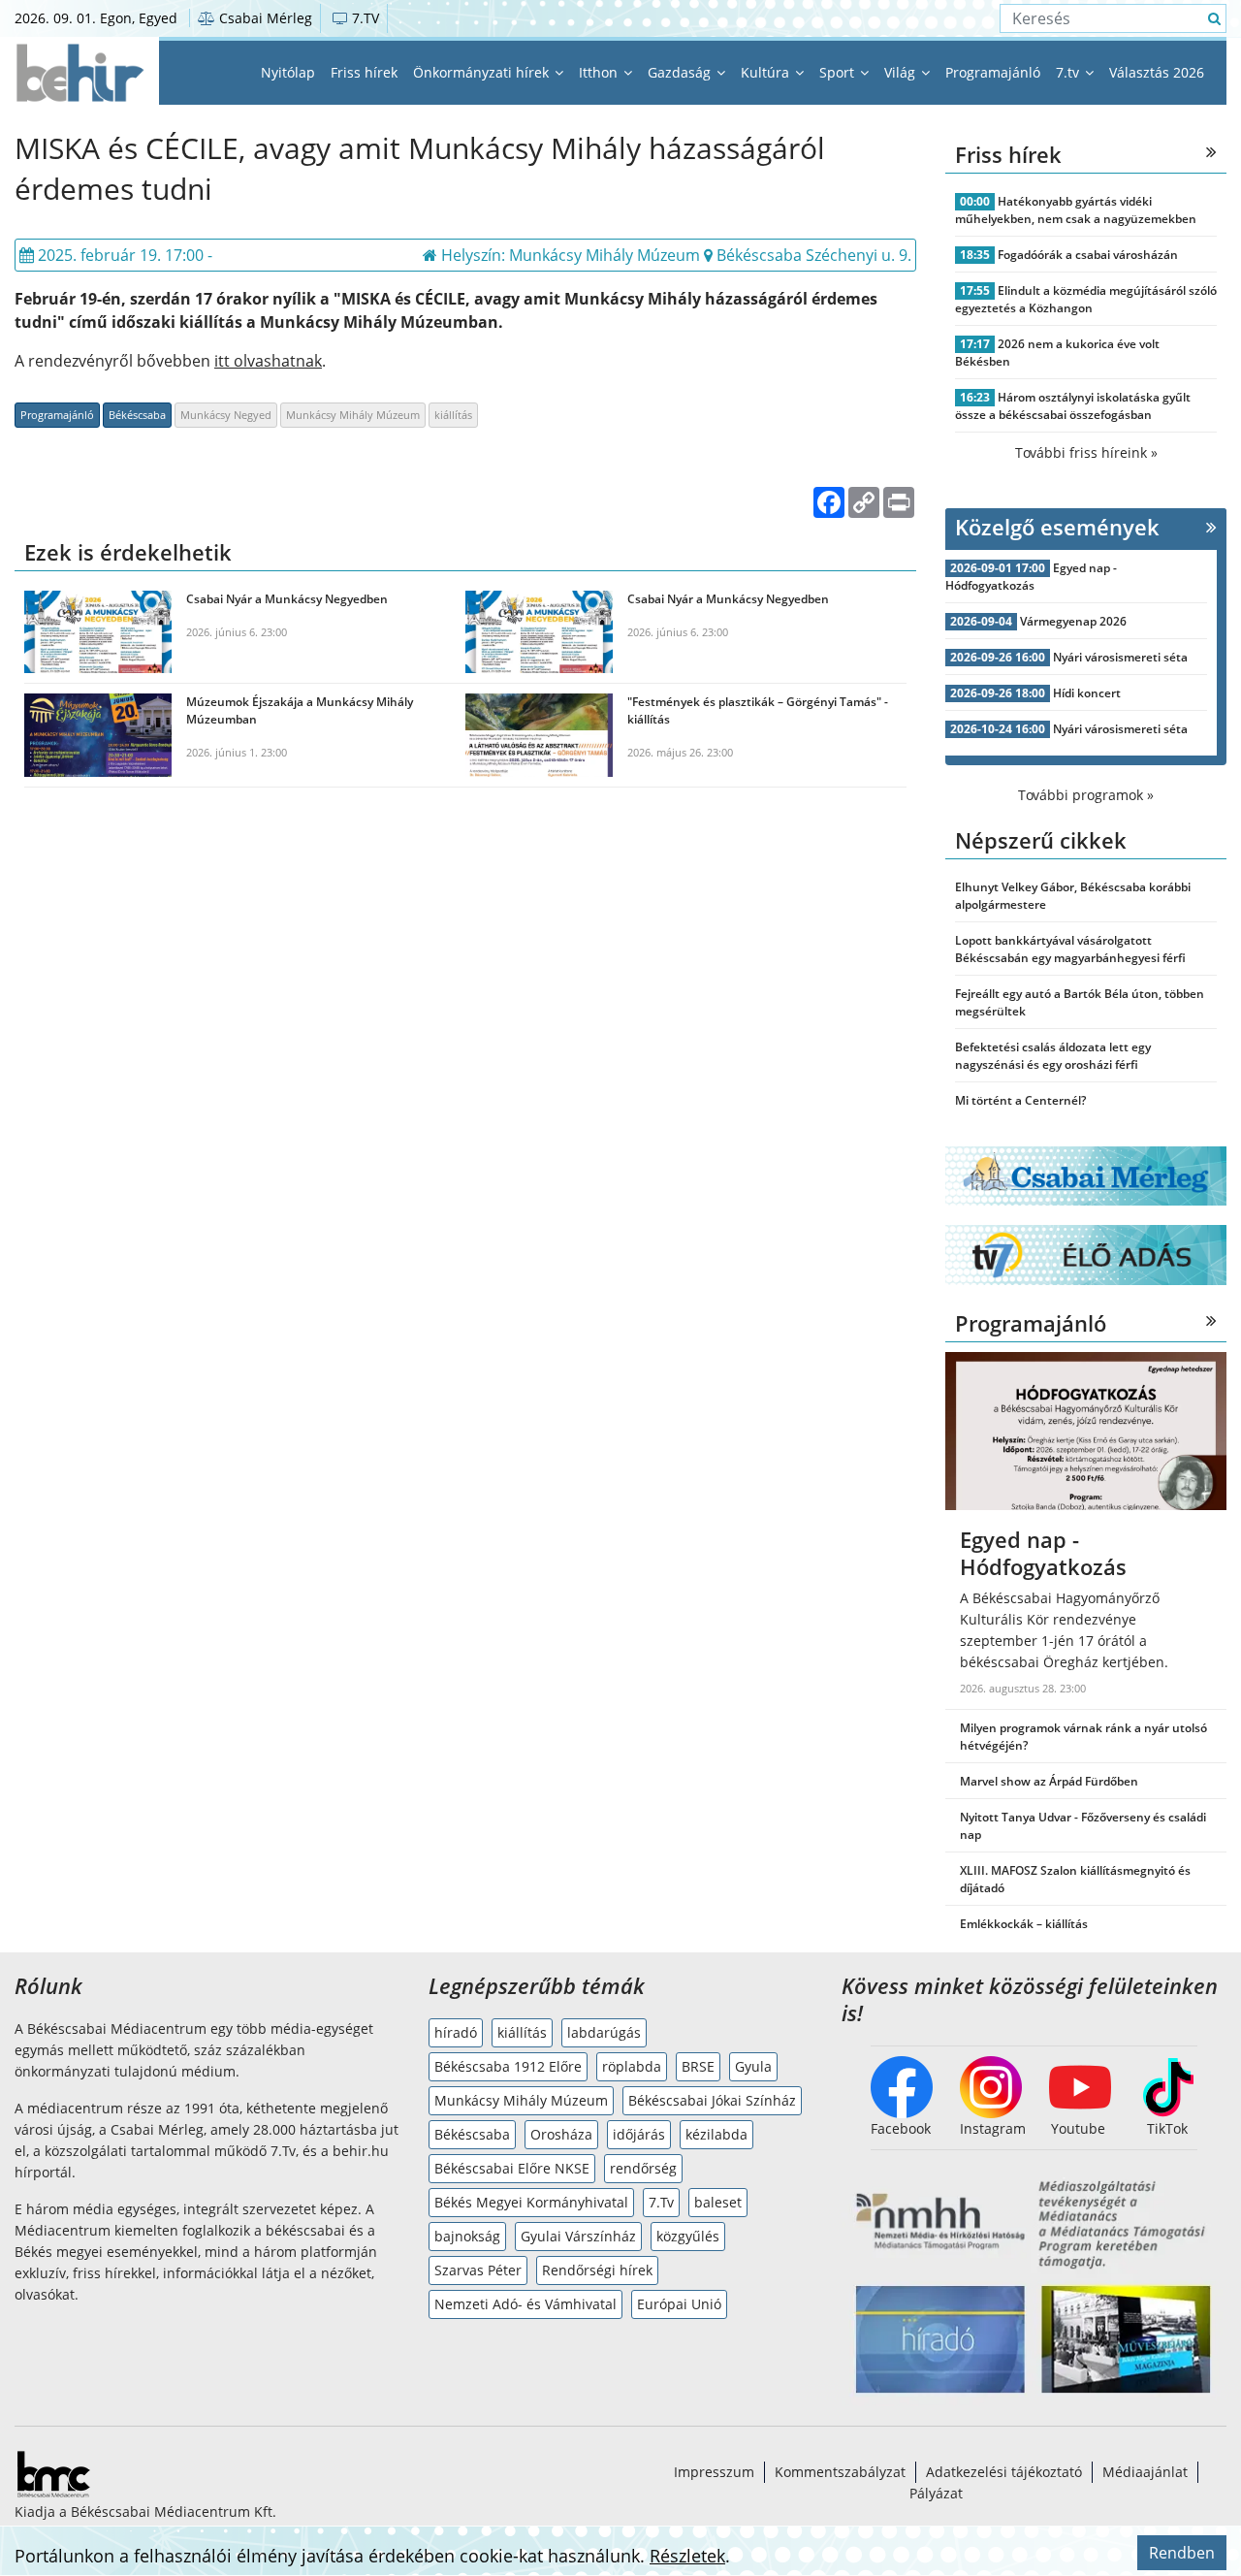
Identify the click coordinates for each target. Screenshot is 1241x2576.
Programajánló (993, 72)
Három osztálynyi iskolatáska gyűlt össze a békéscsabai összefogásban (1073, 406)
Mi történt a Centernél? (1020, 1100)
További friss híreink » (1086, 452)
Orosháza (561, 2134)
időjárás (639, 2134)
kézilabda (716, 2134)
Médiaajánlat (1145, 2472)
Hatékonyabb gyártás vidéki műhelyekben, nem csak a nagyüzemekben (1076, 210)
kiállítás (453, 415)
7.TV (364, 18)
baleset (718, 2202)
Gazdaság (681, 72)
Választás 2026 (1157, 72)
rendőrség (643, 2168)
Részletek (687, 2556)
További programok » (1086, 795)
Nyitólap (288, 72)
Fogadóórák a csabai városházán (1088, 255)
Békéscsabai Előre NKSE (512, 2168)
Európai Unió (679, 2304)
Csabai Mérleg (264, 18)
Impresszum (714, 2472)
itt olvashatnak (268, 361)
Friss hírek (364, 72)
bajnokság (467, 2236)
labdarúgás (604, 2032)
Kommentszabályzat (840, 2472)
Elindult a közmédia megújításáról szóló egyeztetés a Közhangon (1086, 299)
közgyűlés (688, 2236)
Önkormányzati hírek (483, 72)
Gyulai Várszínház (578, 2236)
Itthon (600, 72)
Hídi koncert (1087, 693)
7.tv (1069, 72)
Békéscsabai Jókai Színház (712, 2100)
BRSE (698, 2066)
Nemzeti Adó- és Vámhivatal (525, 2304)
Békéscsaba (137, 415)
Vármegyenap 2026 (1073, 621)
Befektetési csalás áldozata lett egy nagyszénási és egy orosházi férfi (1053, 1056)
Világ (902, 72)
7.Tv (661, 2202)
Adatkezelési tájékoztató (1004, 2472)
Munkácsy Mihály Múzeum (353, 415)
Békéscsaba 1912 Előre (508, 2066)
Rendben (1182, 2553)
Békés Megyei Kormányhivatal (531, 2202)
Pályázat (936, 2493)
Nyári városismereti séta (1120, 657)
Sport (839, 72)
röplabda (632, 2066)
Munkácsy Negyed (226, 415)
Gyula (753, 2066)
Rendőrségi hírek (597, 2270)
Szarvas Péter (478, 2270)
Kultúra (767, 72)
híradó (456, 2032)
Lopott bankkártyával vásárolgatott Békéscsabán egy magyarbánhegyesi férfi (1070, 949)
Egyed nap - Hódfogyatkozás (1031, 577)
